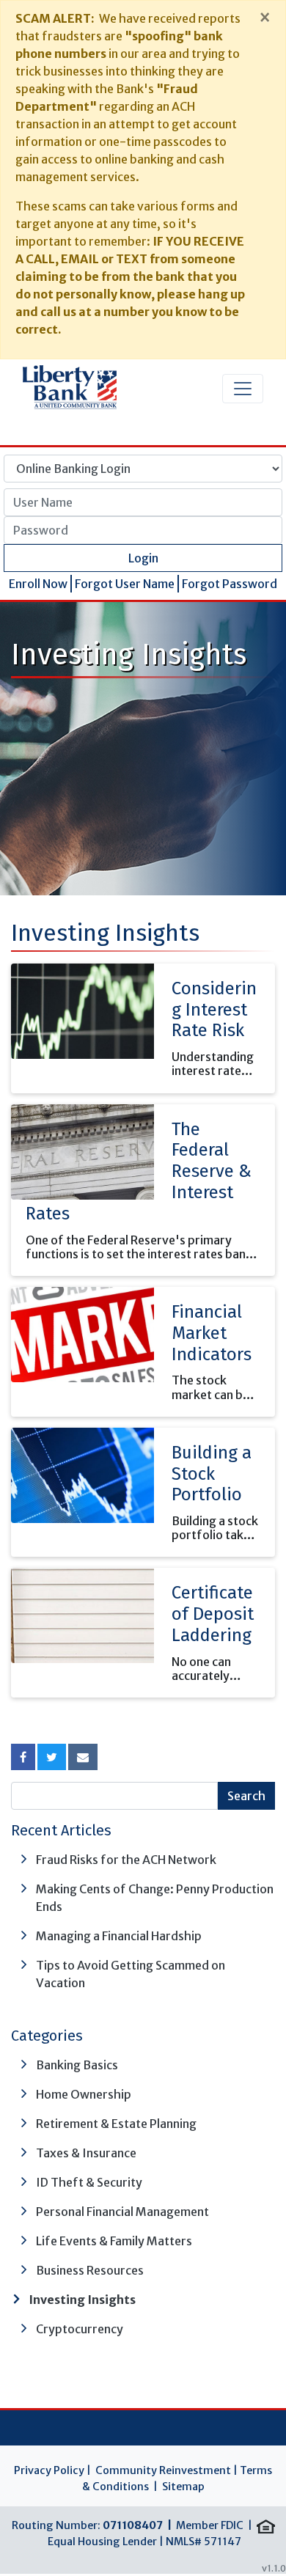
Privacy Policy (49, 2470)
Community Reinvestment (163, 2470)
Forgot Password (230, 584)
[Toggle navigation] (243, 389)
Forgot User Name (125, 584)
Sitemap (183, 2487)
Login (143, 558)
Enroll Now (38, 584)
